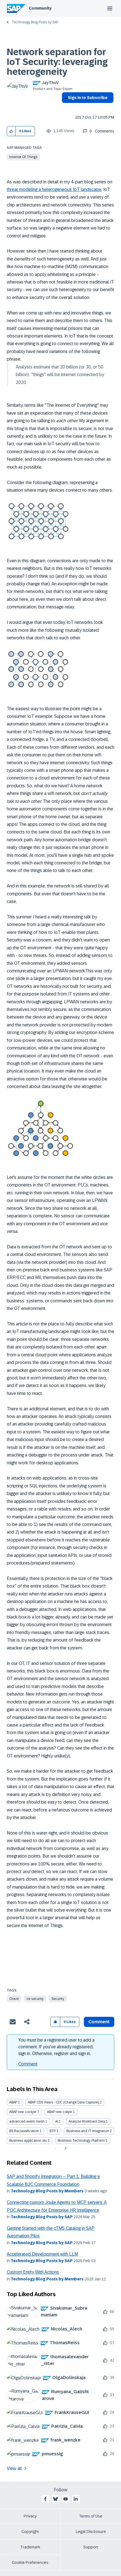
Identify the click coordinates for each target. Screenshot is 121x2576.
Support (91, 2547)
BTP (53, 2131)
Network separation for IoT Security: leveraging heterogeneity (57, 62)
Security (58, 1999)
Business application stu (28, 2141)
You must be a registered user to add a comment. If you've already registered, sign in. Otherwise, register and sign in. (56, 2047)
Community (40, 8)
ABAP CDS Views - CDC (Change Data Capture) (63, 2102)
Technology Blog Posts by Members (47, 2191)
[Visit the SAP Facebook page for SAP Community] (45, 2499)
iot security (35, 1999)
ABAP (13, 2102)
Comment (28, 2064)
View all (14, 2468)
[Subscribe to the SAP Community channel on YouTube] (66, 2499)
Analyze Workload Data (87, 2121)
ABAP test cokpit (60, 2112)
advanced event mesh (27, 2121)
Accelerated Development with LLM (42, 2254)
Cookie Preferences (30, 2562)
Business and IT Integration (88, 2131)
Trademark (30, 2547)
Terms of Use (91, 2516)
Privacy (30, 2516)
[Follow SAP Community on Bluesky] (55, 2499)
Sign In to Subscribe (88, 98)
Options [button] (65, 108)
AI (57, 2121)
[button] (11, 131)
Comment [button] (99, 2022)
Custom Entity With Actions (33, 2272)
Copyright (30, 2532)
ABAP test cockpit (23, 2112)
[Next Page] (65, 2148)
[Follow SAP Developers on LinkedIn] (76, 2499)
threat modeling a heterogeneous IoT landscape (54, 189)
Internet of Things (23, 157)
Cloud (14, 1999)
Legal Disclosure (91, 2532)
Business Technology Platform (81, 2141)
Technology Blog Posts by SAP (35, 22)
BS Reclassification (24, 2131)
